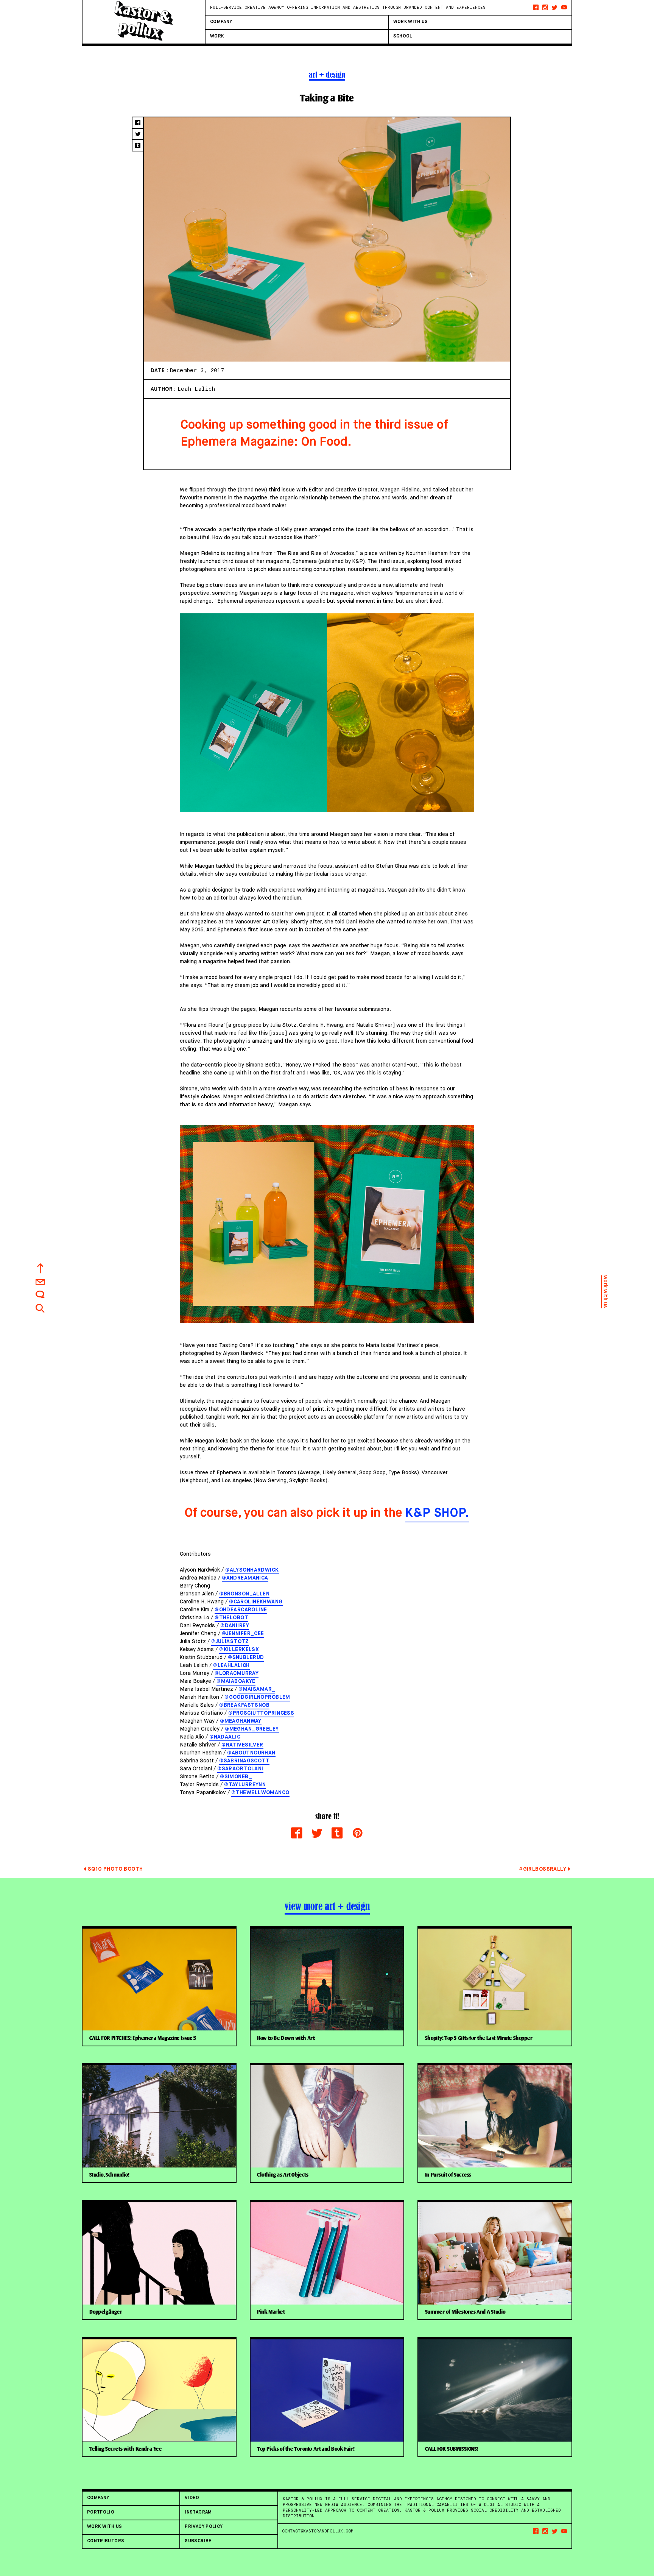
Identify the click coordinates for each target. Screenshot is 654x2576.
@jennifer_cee (243, 1634)
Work (217, 36)
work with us (605, 1292)
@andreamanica (245, 1578)
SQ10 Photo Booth (115, 1869)
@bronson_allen (244, 1594)
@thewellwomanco (260, 1793)
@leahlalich (231, 1665)
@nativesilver (242, 1745)
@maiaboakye (236, 1681)
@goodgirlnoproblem (257, 1697)
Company (221, 22)
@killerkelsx (239, 1650)
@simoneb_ (236, 1777)
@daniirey (235, 1626)
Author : (164, 389)
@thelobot (231, 1618)
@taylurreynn (245, 1785)
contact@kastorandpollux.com (318, 2531)
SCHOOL (403, 36)
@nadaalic (225, 1737)
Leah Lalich (196, 389)
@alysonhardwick (252, 1570)
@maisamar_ (257, 1689)
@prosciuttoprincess (261, 1713)
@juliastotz (230, 1642)
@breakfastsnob (244, 1705)
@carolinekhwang (256, 1602)
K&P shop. (438, 1513)
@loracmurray (237, 1673)
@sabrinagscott (244, 1761)
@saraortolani (240, 1769)
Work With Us (411, 22)
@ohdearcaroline (241, 1610)
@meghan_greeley (252, 1729)
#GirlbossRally (543, 1869)
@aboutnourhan (251, 1753)
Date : (160, 371)
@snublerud (246, 1658)
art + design (327, 75)
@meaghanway (241, 1721)
